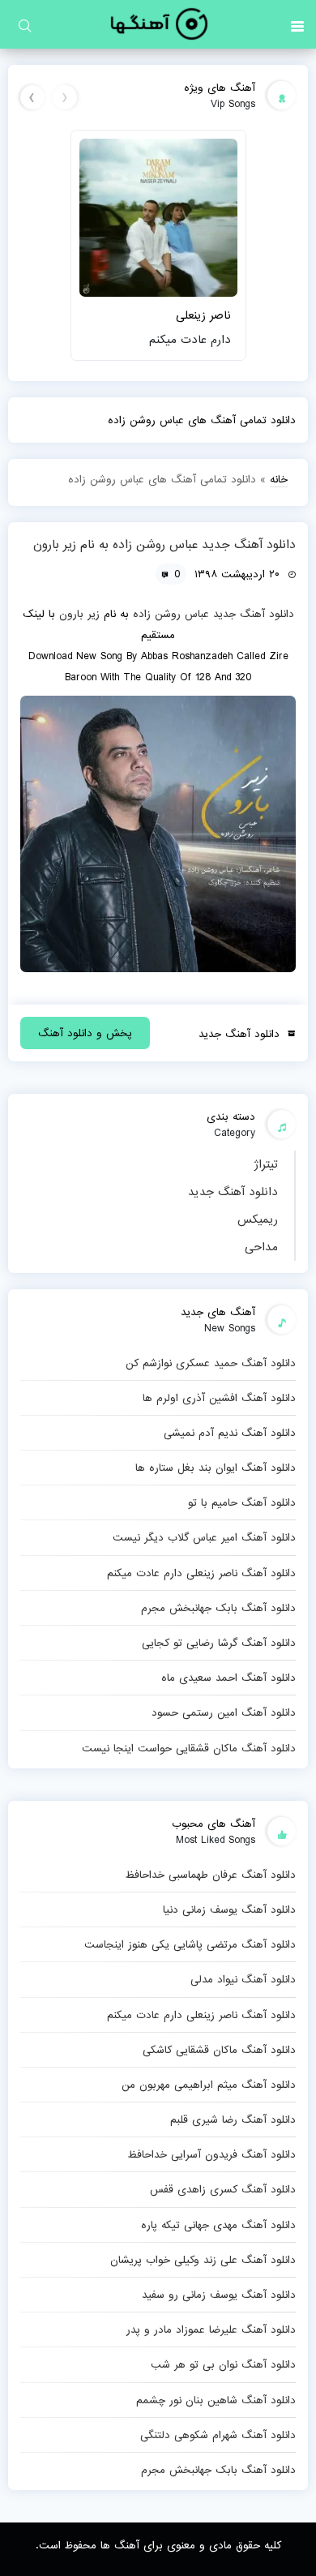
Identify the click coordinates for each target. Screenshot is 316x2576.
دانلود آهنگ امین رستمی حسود (224, 1712)
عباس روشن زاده (171, 614)
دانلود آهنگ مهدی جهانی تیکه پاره (218, 2225)
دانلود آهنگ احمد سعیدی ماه (228, 1678)
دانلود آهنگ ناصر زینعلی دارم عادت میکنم (201, 1573)
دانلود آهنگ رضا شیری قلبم (233, 2120)
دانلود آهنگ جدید (233, 1192)
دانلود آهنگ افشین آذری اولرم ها (219, 1398)
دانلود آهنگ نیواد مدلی (243, 1979)
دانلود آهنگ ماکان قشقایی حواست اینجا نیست (189, 1748)
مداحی (261, 1247)
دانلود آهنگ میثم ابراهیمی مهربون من (209, 2085)
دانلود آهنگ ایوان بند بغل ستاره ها (216, 1468)
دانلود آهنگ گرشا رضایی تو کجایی (219, 1643)
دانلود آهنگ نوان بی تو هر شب (223, 2364)
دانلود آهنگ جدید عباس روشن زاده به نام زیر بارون (164, 545)
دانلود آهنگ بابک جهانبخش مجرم (218, 1608)
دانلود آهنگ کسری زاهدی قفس (223, 2189)
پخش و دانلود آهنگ (85, 1033)
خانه (279, 479)
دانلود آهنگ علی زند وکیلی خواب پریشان (203, 2260)
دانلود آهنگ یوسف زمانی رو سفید (219, 2295)
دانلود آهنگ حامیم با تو (242, 1502)
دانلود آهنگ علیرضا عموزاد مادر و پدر (211, 2330)
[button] (297, 24)
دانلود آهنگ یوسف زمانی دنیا (229, 1909)
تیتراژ (266, 1164)
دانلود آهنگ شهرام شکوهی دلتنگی (218, 2435)
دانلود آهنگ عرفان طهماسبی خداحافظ (210, 1875)
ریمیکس (258, 1219)
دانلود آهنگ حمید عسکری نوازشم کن (211, 1363)
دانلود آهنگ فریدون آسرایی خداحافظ (211, 2154)
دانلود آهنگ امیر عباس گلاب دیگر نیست (204, 1537)
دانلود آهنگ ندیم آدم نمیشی (230, 1433)
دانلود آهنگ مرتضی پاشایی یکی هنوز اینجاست (190, 1944)
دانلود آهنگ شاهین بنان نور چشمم (216, 2400)
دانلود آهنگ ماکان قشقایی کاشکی (219, 2050)
